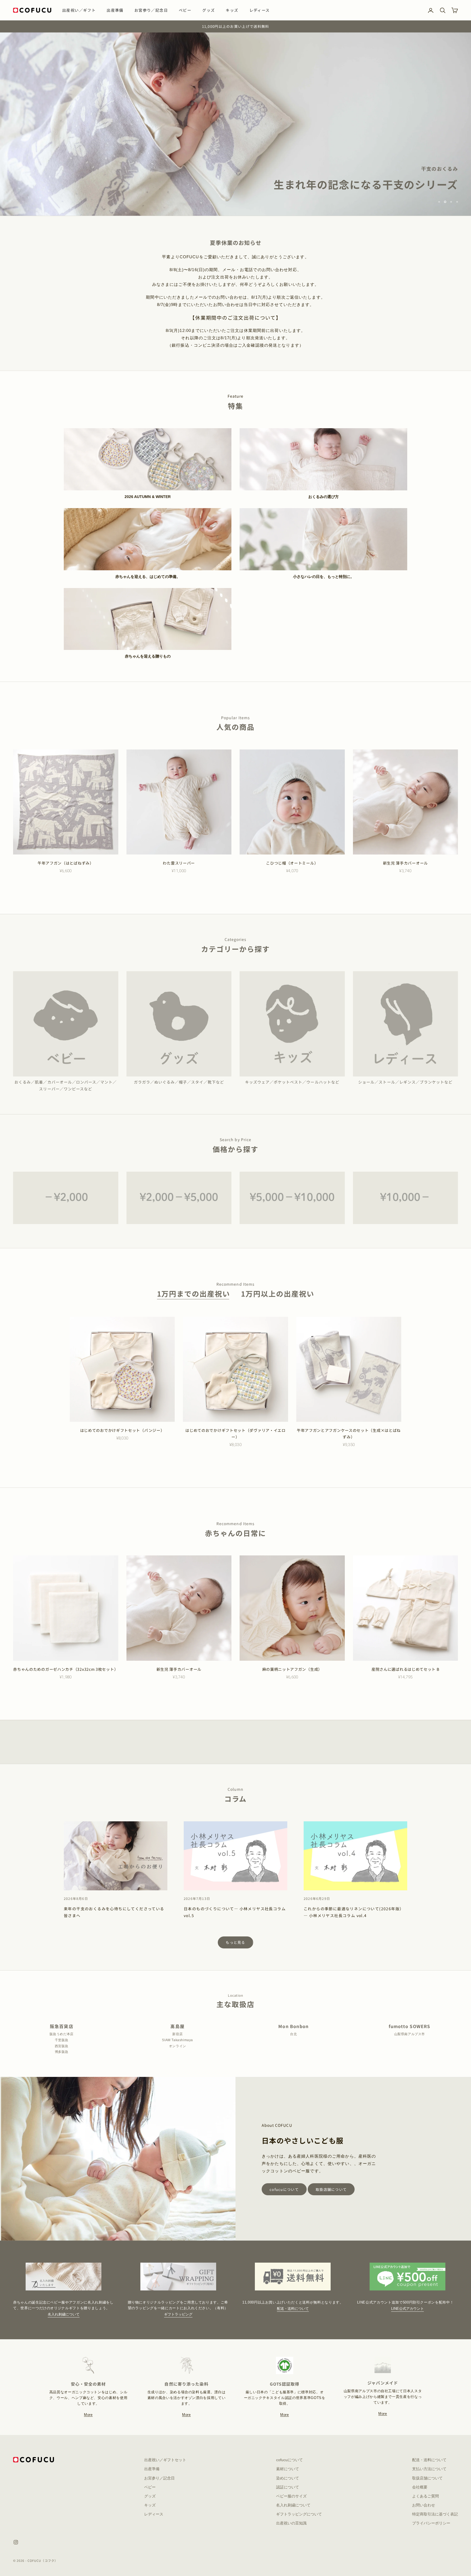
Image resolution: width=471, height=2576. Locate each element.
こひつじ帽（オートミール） (292, 863)
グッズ (209, 10)
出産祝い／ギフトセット (165, 2460)
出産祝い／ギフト (79, 10)
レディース (260, 10)
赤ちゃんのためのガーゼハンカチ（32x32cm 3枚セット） (66, 1669)
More (88, 2415)
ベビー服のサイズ (291, 2496)
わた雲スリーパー (179, 863)
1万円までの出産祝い (194, 1294)
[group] (235, 124)
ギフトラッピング (178, 2314)
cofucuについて (284, 2189)
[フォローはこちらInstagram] (16, 2542)
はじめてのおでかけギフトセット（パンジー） (122, 1430)
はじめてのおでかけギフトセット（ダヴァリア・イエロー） (235, 1434)
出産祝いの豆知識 (291, 2523)
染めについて (288, 2478)
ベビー (185, 10)
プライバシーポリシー (431, 2523)
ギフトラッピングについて (299, 2514)
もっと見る (235, 1942)
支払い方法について (429, 2469)
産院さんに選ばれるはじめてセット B (405, 1669)
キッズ (232, 10)
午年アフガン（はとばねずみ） (66, 863)
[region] (235, 124)
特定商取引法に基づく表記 (435, 2514)
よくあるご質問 (425, 2496)
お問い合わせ (424, 2505)
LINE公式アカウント (407, 2309)
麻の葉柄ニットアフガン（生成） (292, 1669)
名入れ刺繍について (64, 2314)
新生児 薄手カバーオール (405, 863)
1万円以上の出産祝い (278, 1294)
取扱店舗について (331, 2189)
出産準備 (115, 10)
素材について (288, 2469)
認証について (288, 2487)
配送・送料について (293, 2309)
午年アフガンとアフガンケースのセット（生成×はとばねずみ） (349, 1434)
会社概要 (420, 2487)
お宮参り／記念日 (151, 10)
